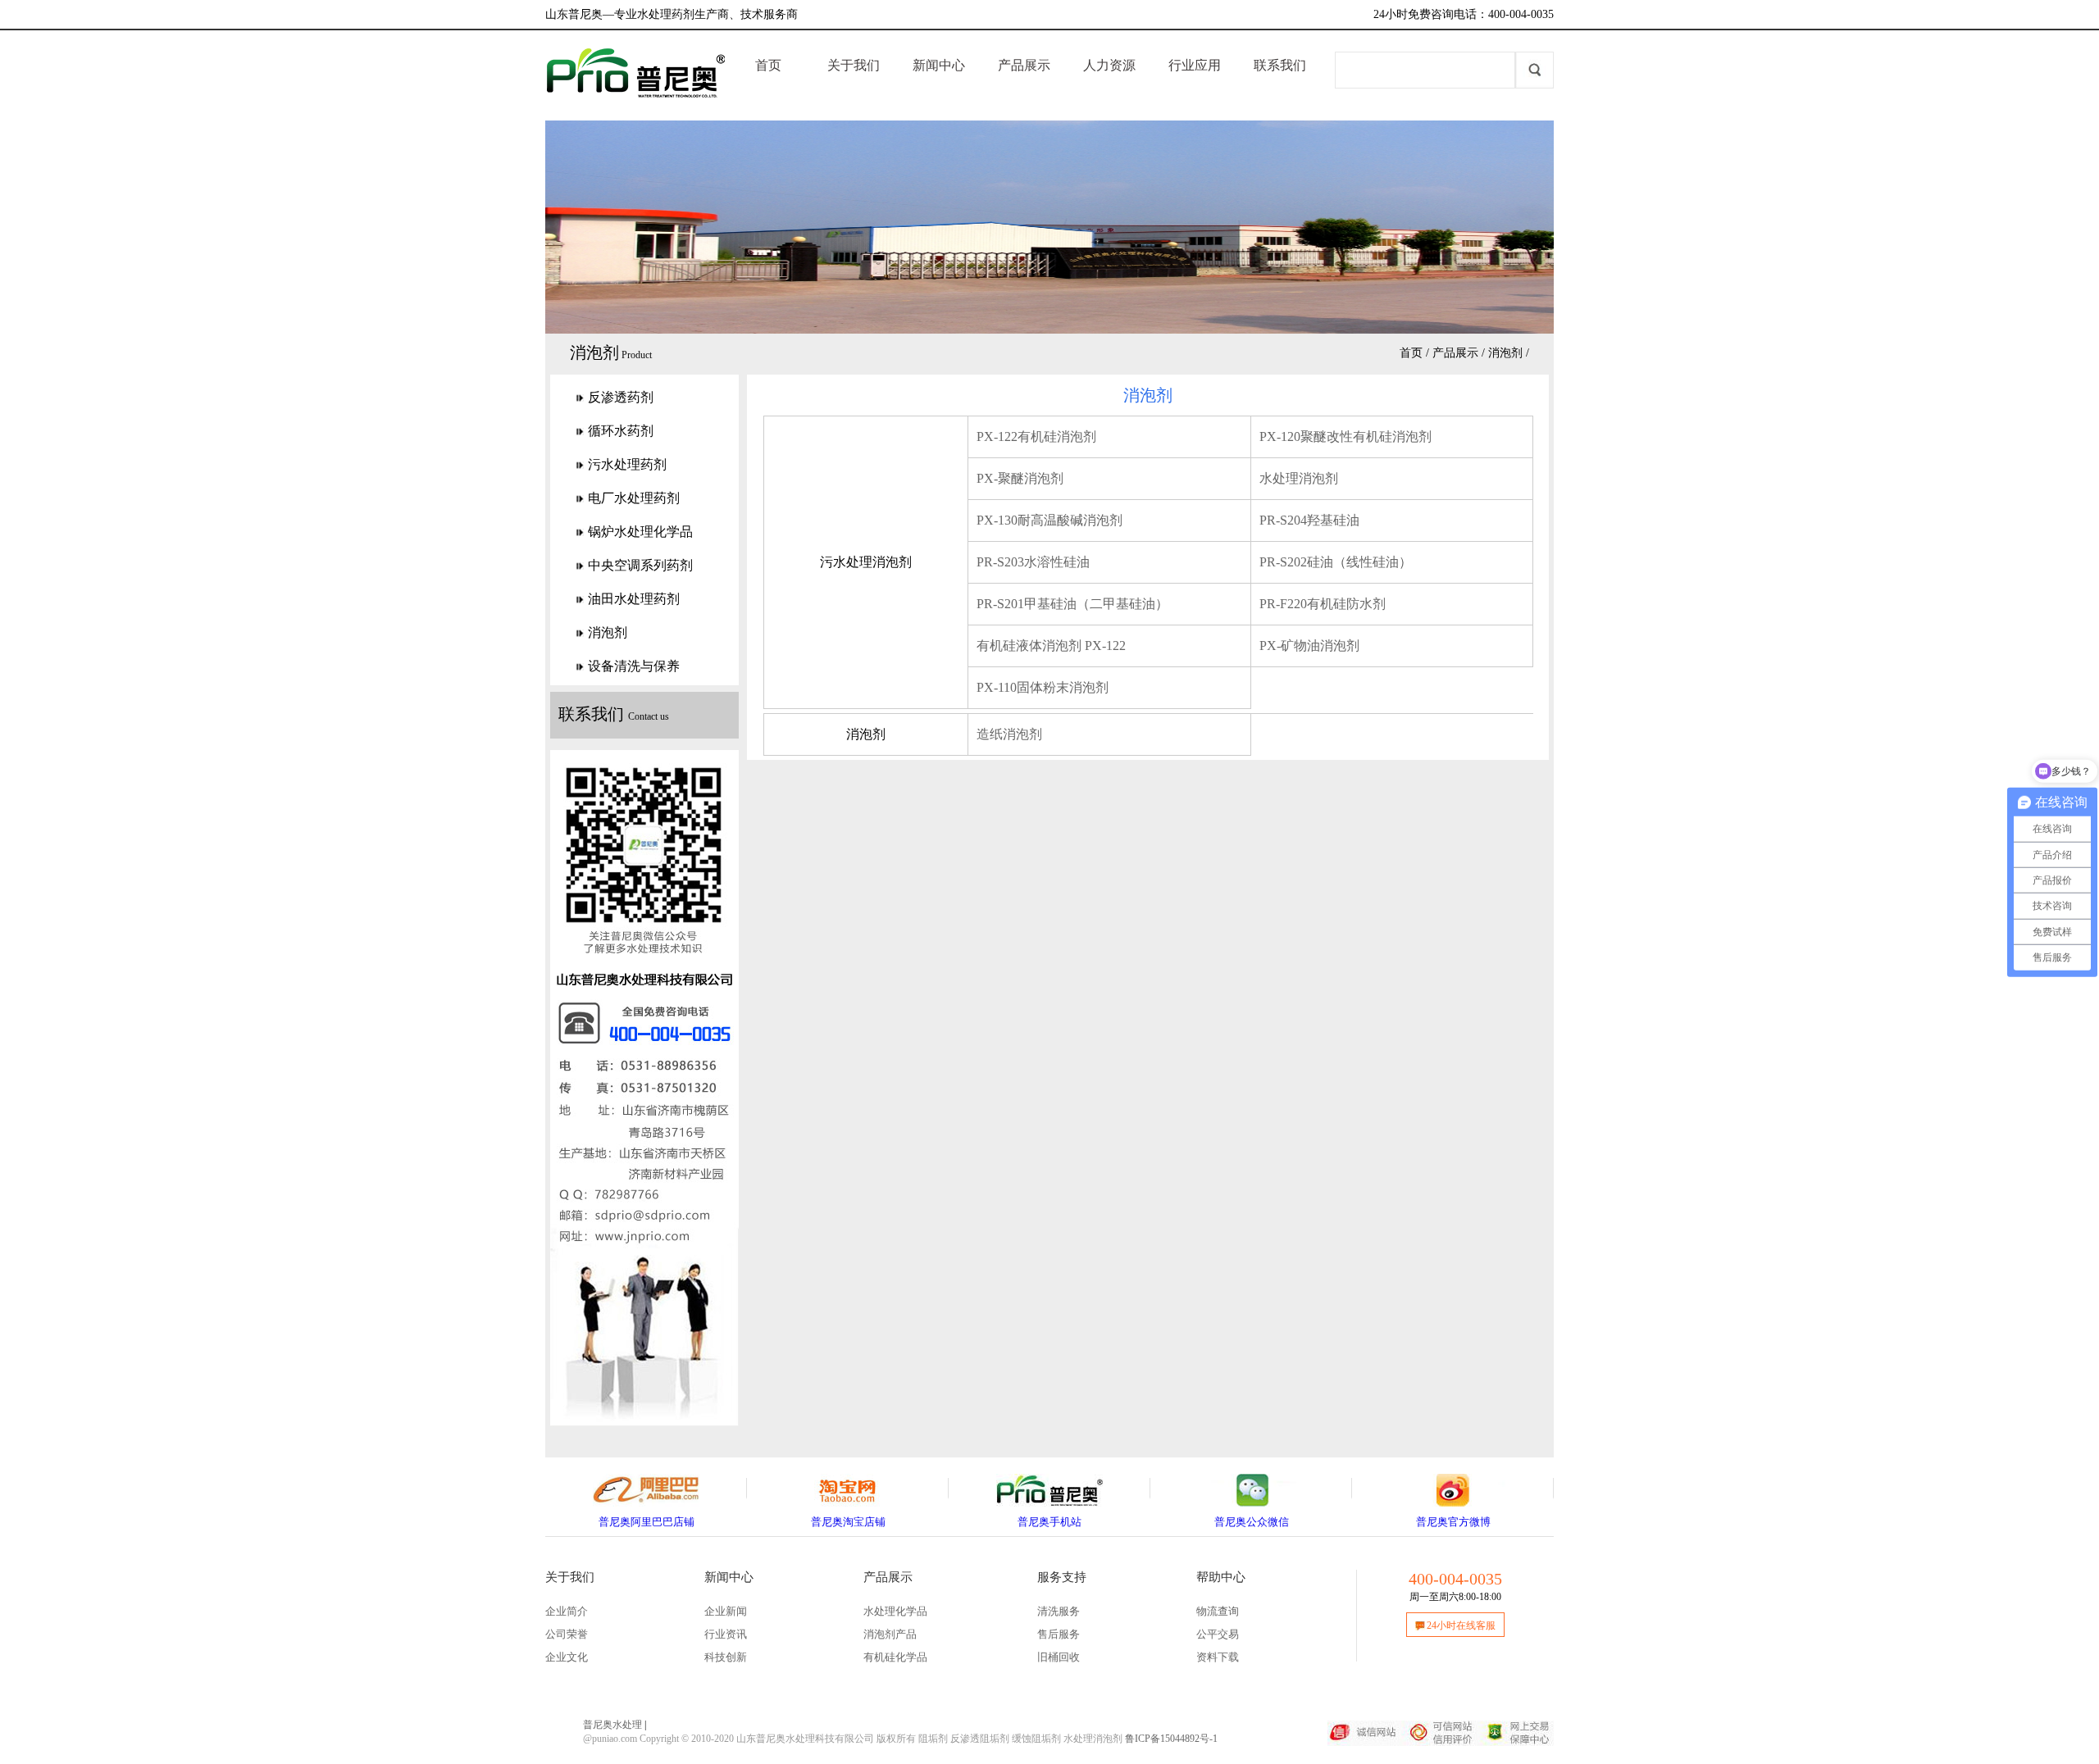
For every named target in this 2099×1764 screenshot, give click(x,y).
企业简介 (567, 1611)
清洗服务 (1059, 1611)
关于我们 (854, 65)
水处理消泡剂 (1299, 478)
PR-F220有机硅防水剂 (1323, 604)
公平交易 (1218, 1634)
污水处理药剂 (627, 464)
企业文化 (567, 1657)
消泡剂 (1505, 353)
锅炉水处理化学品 (640, 532)
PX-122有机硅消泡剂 (1036, 436)
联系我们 (1280, 65)
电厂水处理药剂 (634, 498)
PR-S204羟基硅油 (1309, 520)
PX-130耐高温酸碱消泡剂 (1049, 520)
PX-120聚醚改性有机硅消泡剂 (1345, 436)
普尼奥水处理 (612, 1725)
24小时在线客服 (1461, 1625)
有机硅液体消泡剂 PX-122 (1051, 646)
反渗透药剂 (621, 397)
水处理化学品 (895, 1611)
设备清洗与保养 (634, 666)
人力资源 (1109, 65)
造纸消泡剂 (1009, 734)
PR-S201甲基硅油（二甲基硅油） (1072, 604)
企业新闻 (726, 1611)
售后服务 (1059, 1634)
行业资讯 (726, 1634)
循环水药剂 (621, 431)
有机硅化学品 (895, 1657)
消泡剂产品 (890, 1634)
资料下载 (1218, 1657)
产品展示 (1024, 65)
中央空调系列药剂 (640, 565)
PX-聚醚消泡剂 (1020, 478)
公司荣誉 (567, 1634)
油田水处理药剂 (634, 599)
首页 (768, 65)
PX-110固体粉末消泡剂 (1043, 687)
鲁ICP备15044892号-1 (1171, 1739)
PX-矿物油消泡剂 (1309, 646)
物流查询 (1218, 1611)
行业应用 (1195, 65)
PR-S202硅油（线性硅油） (1336, 562)
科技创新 (726, 1657)
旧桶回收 (1059, 1657)
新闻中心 (939, 65)
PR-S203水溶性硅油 (1033, 562)
